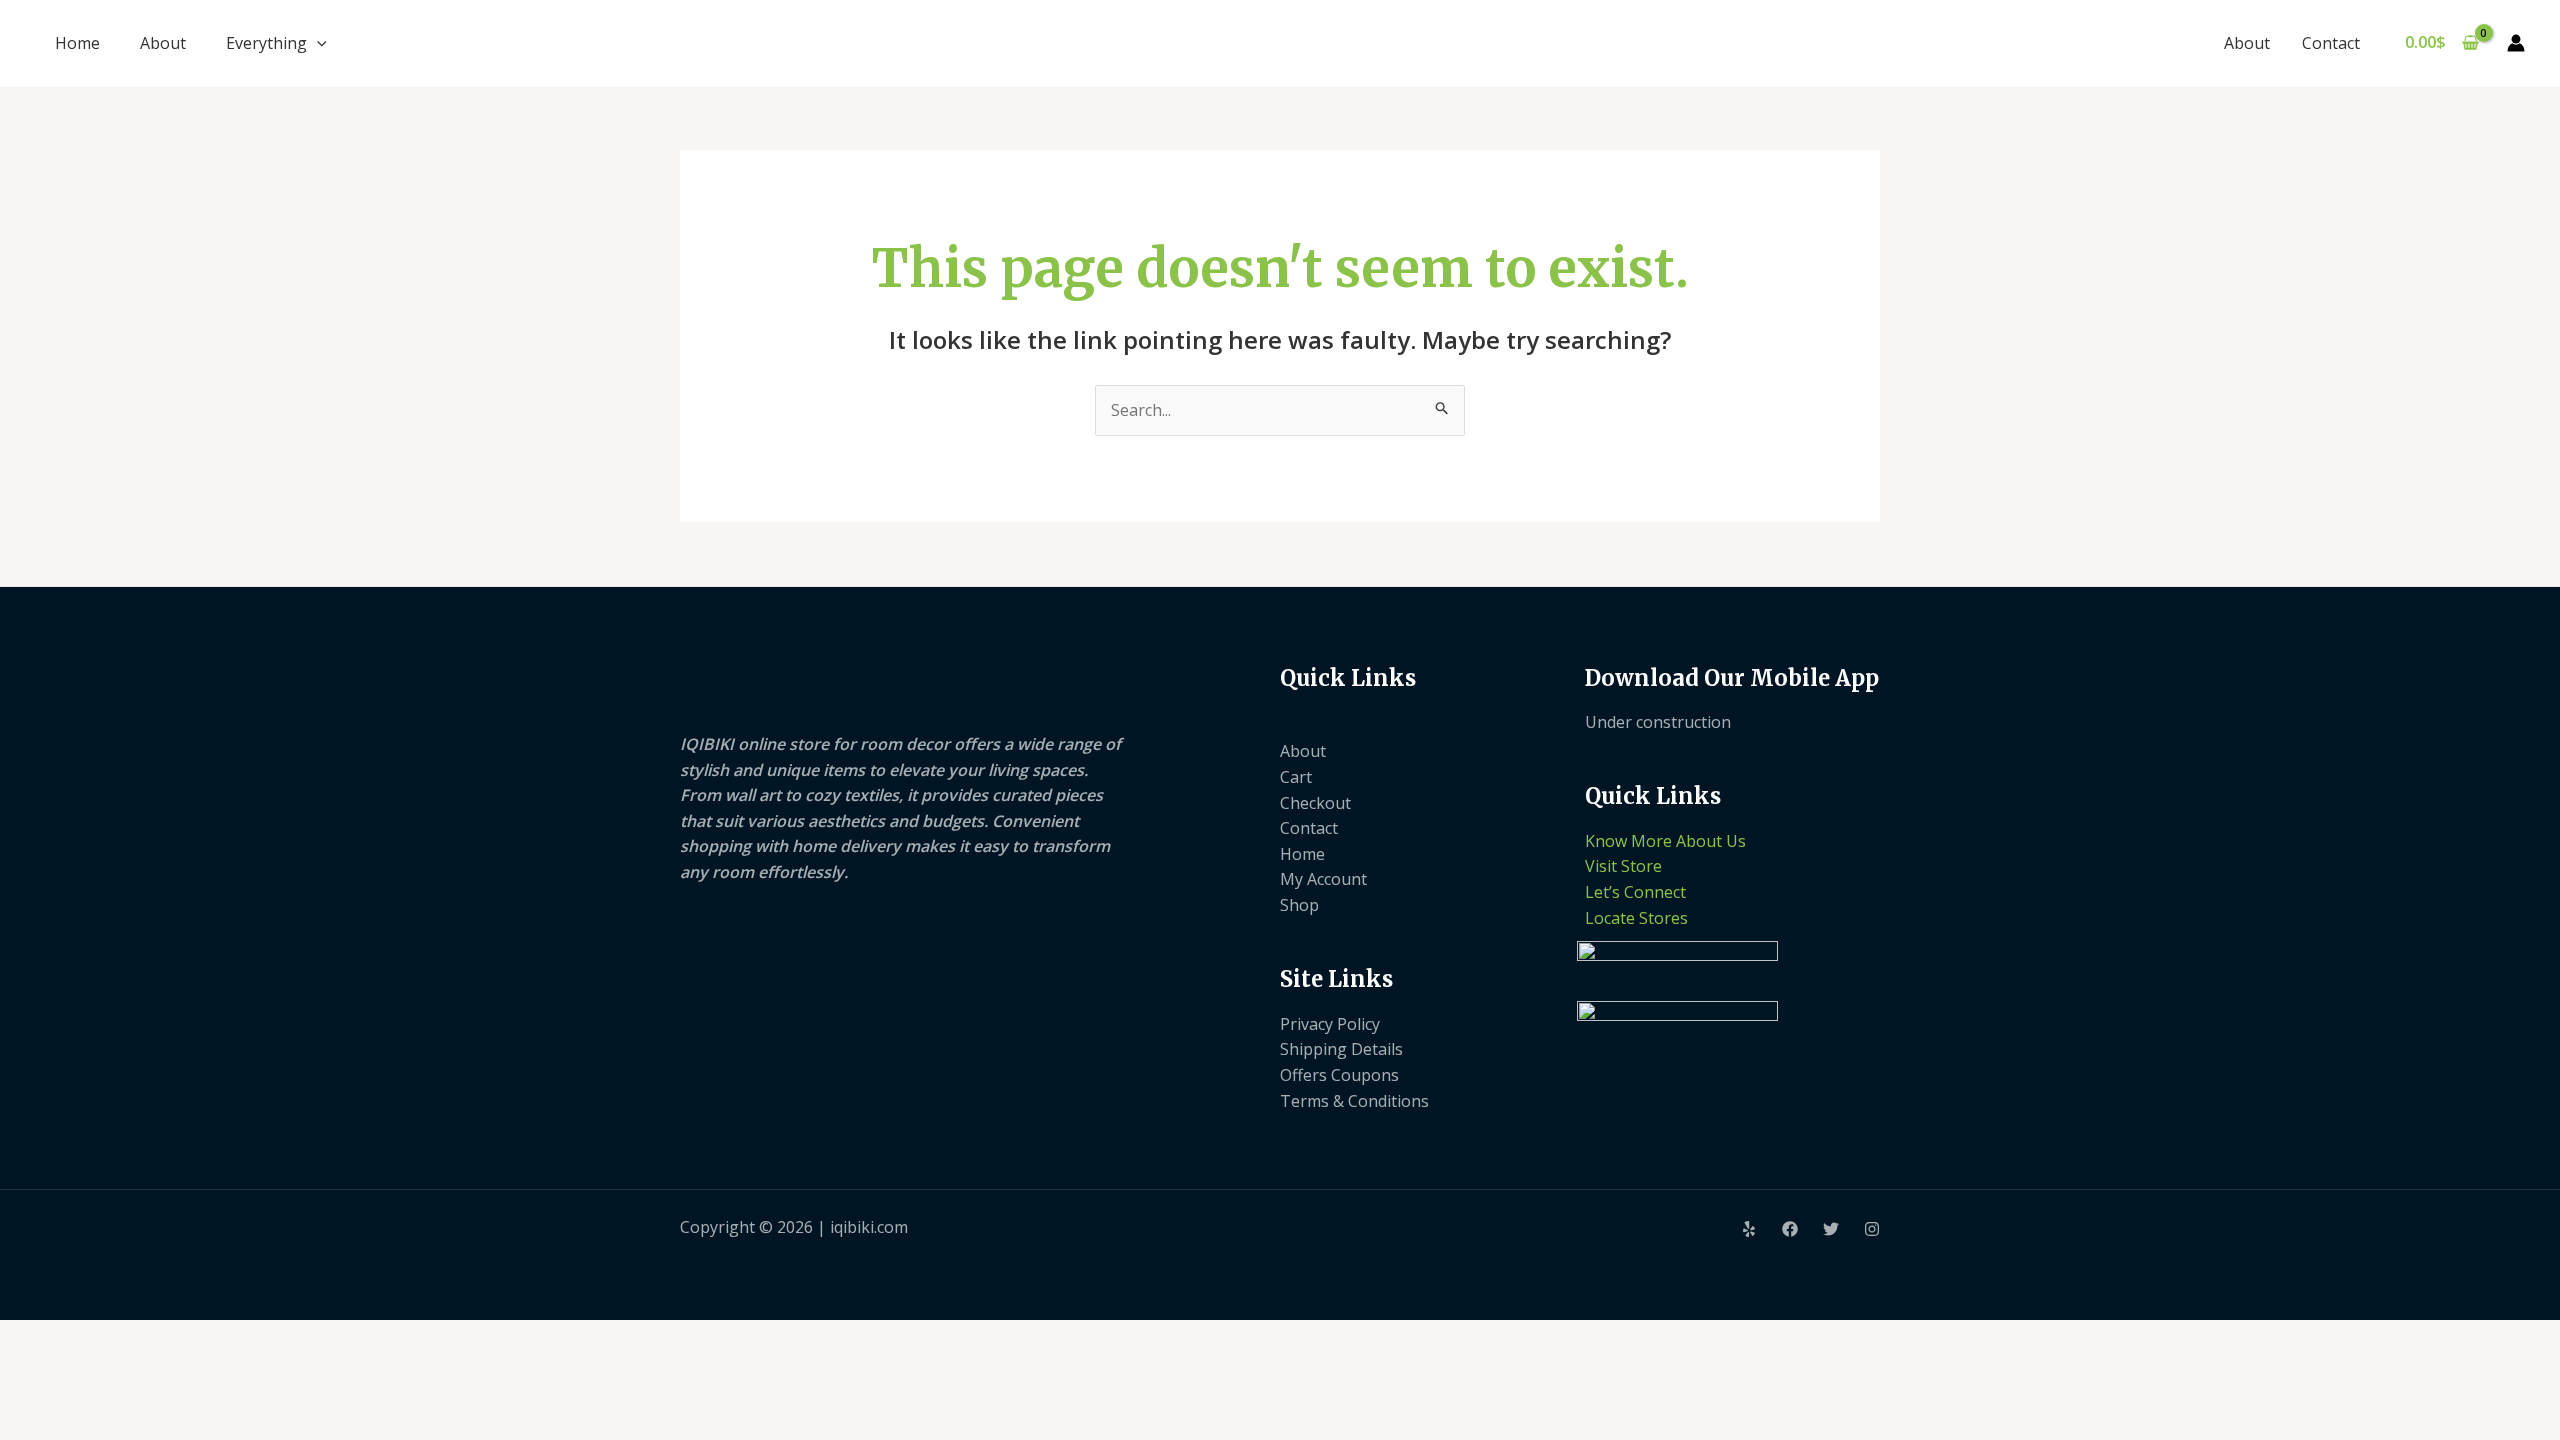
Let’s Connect (1635, 892)
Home (77, 43)
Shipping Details (1341, 1049)
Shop (1299, 905)
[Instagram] (1872, 1229)
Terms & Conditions (1354, 1101)
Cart (1296, 777)
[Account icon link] (2516, 43)
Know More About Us (1665, 841)
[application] (317, 43)
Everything (266, 43)
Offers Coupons (1339, 1075)
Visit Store (1623, 866)
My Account (1323, 879)
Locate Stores (1636, 918)
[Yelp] (1749, 1229)
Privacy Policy (1330, 1024)
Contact (2331, 43)
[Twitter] (1831, 1229)
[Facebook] (1790, 1229)
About (163, 43)
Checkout (1315, 803)
